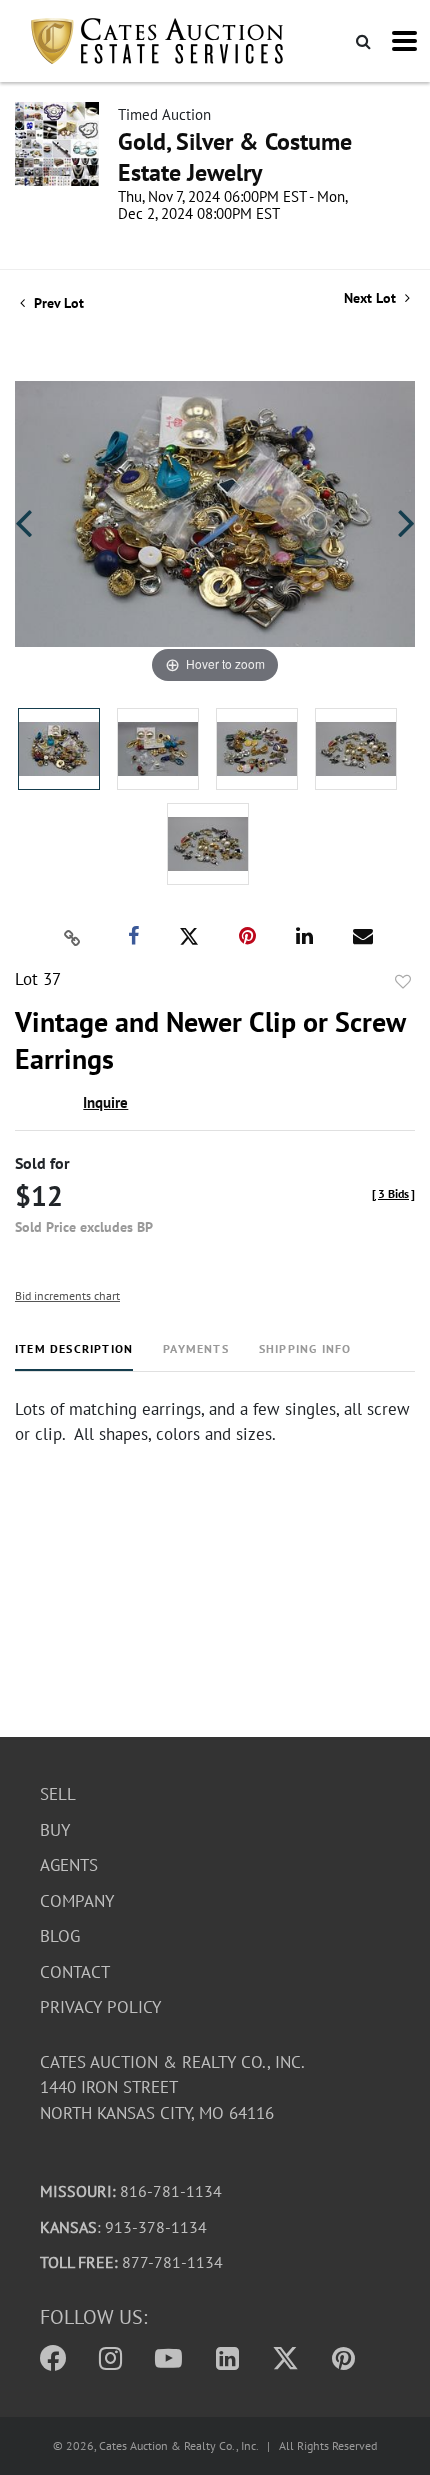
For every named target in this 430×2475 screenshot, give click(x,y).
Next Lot (372, 298)
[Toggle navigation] (404, 41)
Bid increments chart (67, 1295)
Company (77, 1901)
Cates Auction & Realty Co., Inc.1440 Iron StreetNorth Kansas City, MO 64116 (172, 2087)
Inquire (105, 1102)
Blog (60, 1936)
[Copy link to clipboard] (73, 937)
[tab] (74, 1356)
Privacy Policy (100, 2007)
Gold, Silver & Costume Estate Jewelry (235, 157)
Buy (55, 1830)
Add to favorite (403, 982)
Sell (58, 1794)
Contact (75, 1972)
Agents (69, 1865)
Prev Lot (57, 303)
